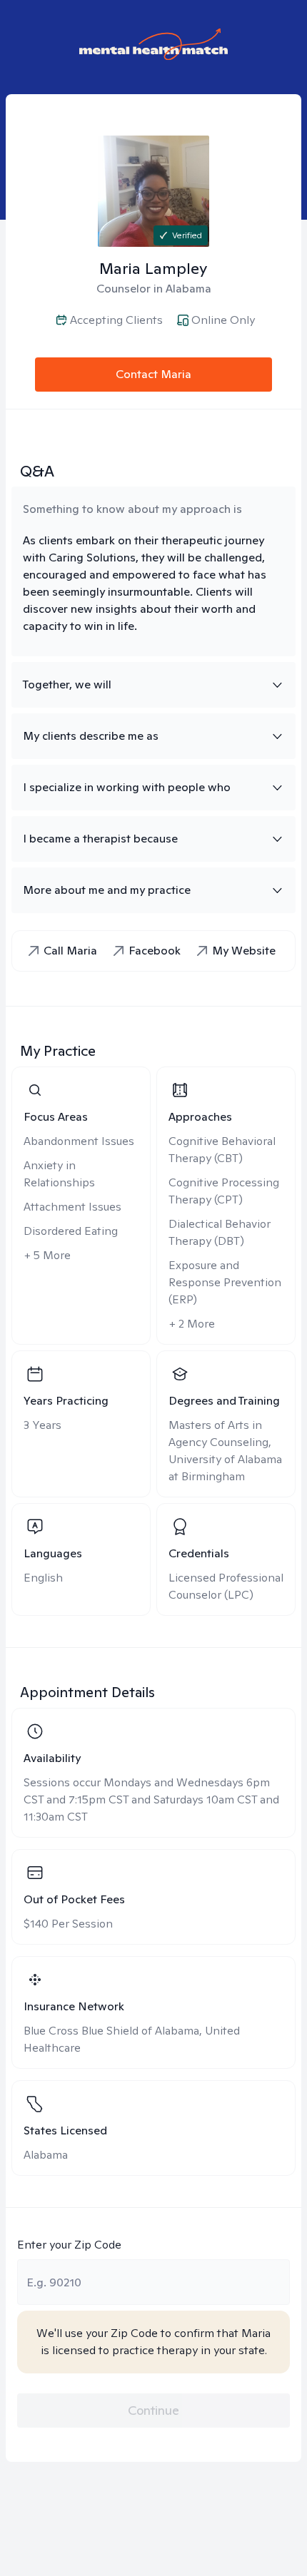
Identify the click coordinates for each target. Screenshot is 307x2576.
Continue (153, 2410)
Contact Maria (153, 374)
